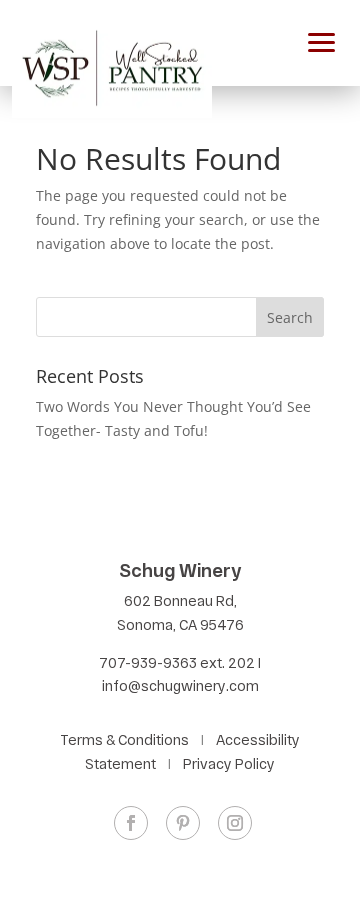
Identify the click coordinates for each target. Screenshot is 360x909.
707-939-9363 (148, 662)
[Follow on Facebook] (131, 823)
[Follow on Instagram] (235, 823)
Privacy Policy (229, 763)
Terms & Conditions (124, 739)
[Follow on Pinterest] (183, 823)
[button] (322, 40)
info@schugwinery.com (180, 685)
